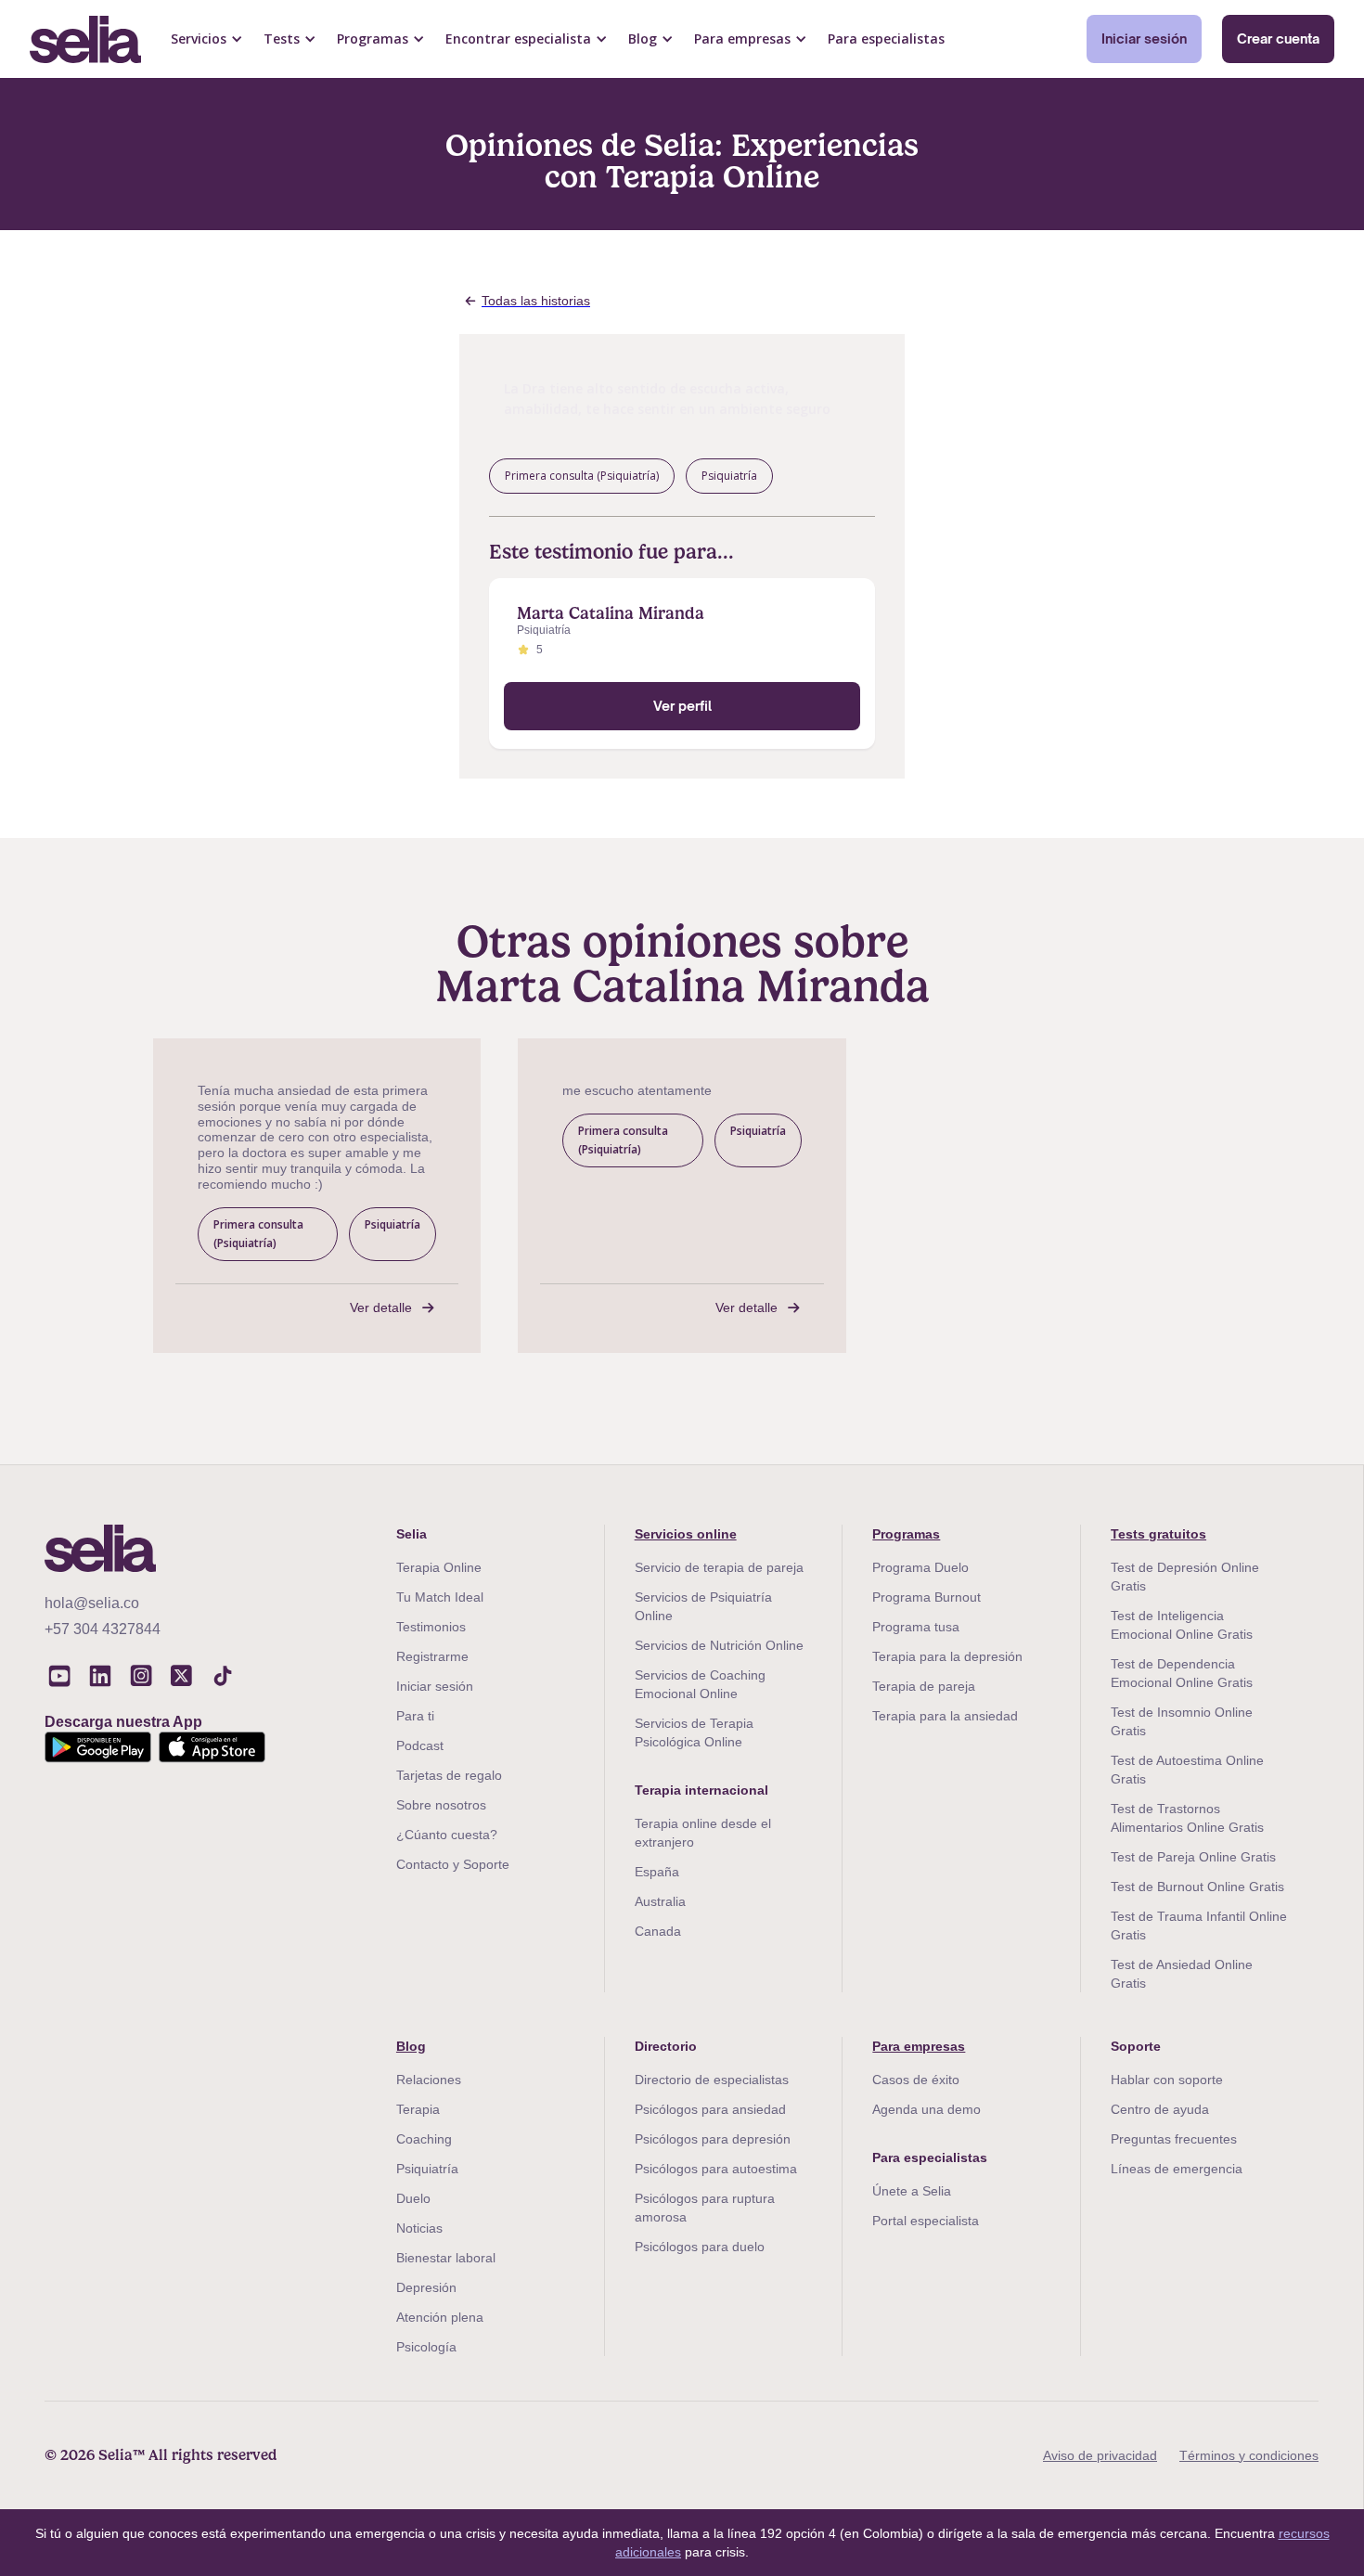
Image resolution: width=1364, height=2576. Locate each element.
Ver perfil (682, 706)
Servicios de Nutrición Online (719, 1645)
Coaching (424, 2139)
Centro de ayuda (1160, 2109)
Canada (658, 1931)
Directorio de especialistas (712, 2080)
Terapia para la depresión (947, 1656)
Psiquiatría (427, 2169)
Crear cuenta (1278, 39)
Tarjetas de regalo (449, 1775)
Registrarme (432, 1656)
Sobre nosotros (441, 1805)
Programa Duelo (920, 1567)
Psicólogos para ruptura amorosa (705, 2208)
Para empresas (919, 2046)
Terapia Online (439, 1567)
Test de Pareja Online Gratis (1193, 1857)
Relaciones (429, 2080)
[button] (207, 39)
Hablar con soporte (1167, 2080)
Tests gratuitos (1158, 1534)
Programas (906, 1534)
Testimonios (431, 1627)
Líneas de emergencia (1177, 2169)
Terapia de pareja (924, 1686)
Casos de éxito (916, 2080)
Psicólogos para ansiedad (710, 2109)
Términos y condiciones (1249, 2455)
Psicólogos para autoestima (716, 2169)
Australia (660, 1901)
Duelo (413, 2198)
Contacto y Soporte (453, 1864)
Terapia (418, 2109)
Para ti (415, 1716)
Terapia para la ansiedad (945, 1716)
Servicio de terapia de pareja (719, 1567)
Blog (411, 2046)
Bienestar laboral (446, 2258)
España (657, 1872)
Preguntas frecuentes (1174, 2139)
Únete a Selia (912, 2191)
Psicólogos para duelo (700, 2247)
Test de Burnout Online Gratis (1197, 1887)
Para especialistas (886, 39)
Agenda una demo (926, 2109)
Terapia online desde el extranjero (703, 1833)
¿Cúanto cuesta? (447, 1835)
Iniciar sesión (1144, 39)
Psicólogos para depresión (713, 2139)
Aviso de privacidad (1100, 2455)
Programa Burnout (926, 1597)
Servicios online (686, 1534)
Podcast (420, 1745)
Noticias (419, 2228)
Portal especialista (926, 2221)
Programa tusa (916, 1627)
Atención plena (440, 2317)
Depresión (426, 2287)
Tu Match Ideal (440, 1597)
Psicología (426, 2347)
